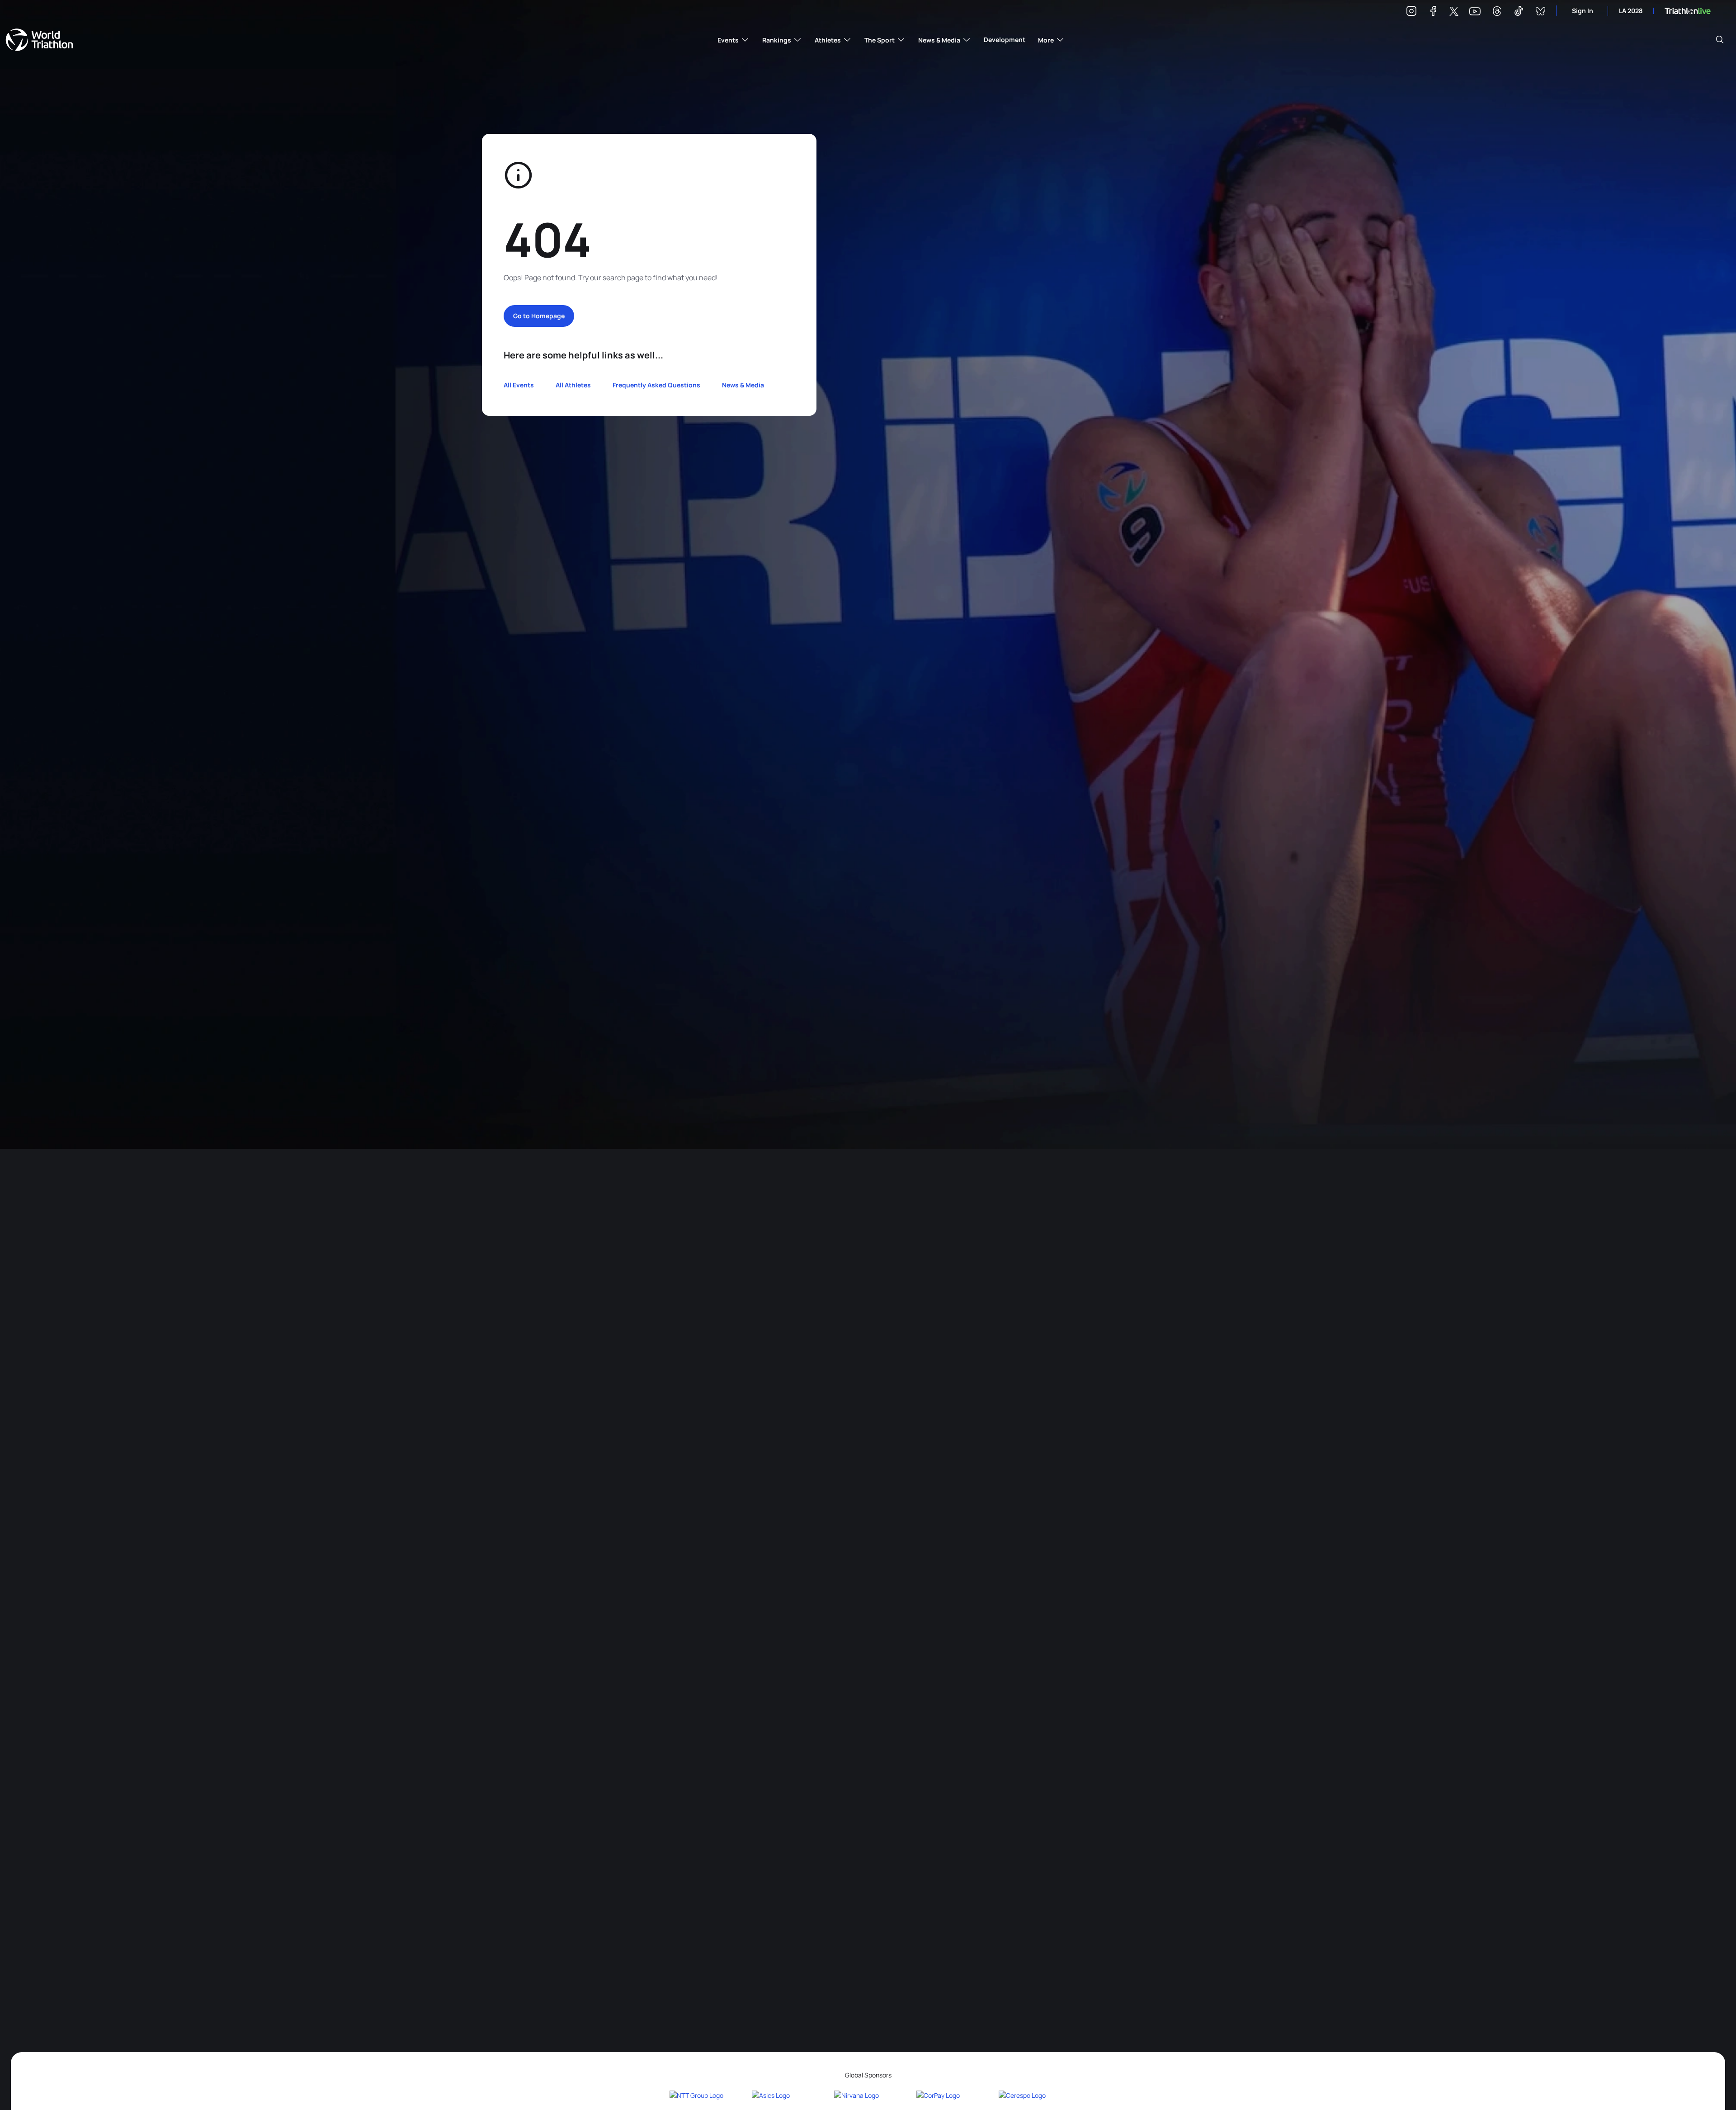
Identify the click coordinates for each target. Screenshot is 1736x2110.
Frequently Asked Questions (656, 385)
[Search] (1720, 40)
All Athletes (573, 385)
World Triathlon (39, 40)
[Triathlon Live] (1688, 11)
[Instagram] (1411, 12)
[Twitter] (1454, 12)
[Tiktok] (1519, 12)
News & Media (743, 385)
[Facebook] (1433, 12)
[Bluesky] (1540, 12)
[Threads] (1497, 12)
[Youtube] (1475, 12)
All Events (519, 385)
